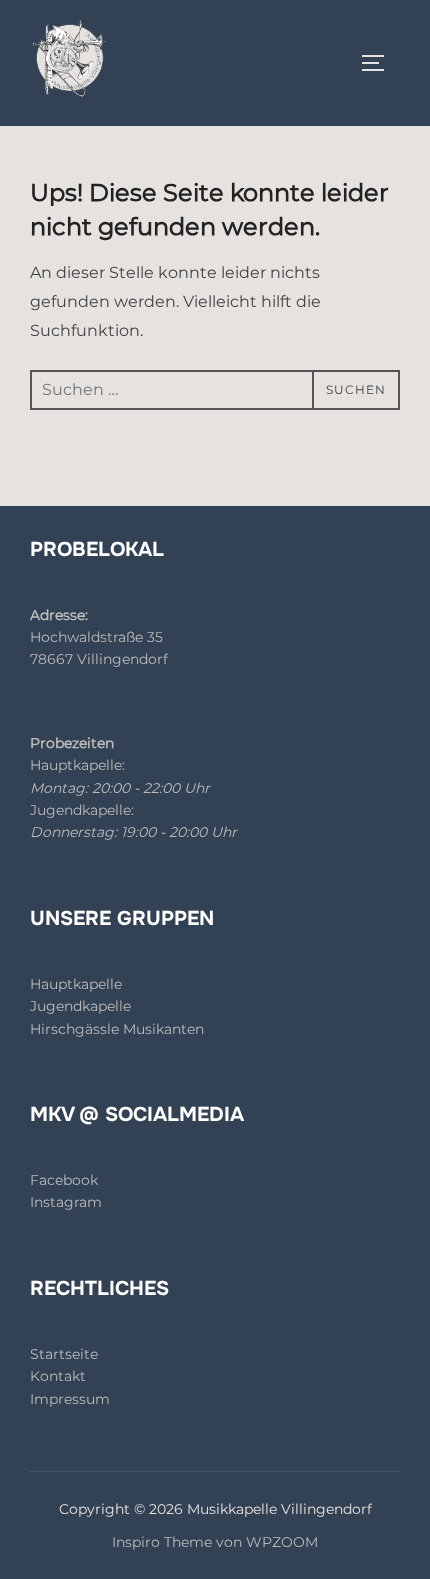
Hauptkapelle (76, 984)
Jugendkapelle (80, 1006)
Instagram (66, 1202)
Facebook (64, 1180)
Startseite (64, 1354)
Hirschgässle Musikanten (117, 1029)
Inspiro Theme (162, 1542)
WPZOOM (282, 1542)
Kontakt (58, 1376)
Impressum (70, 1399)
